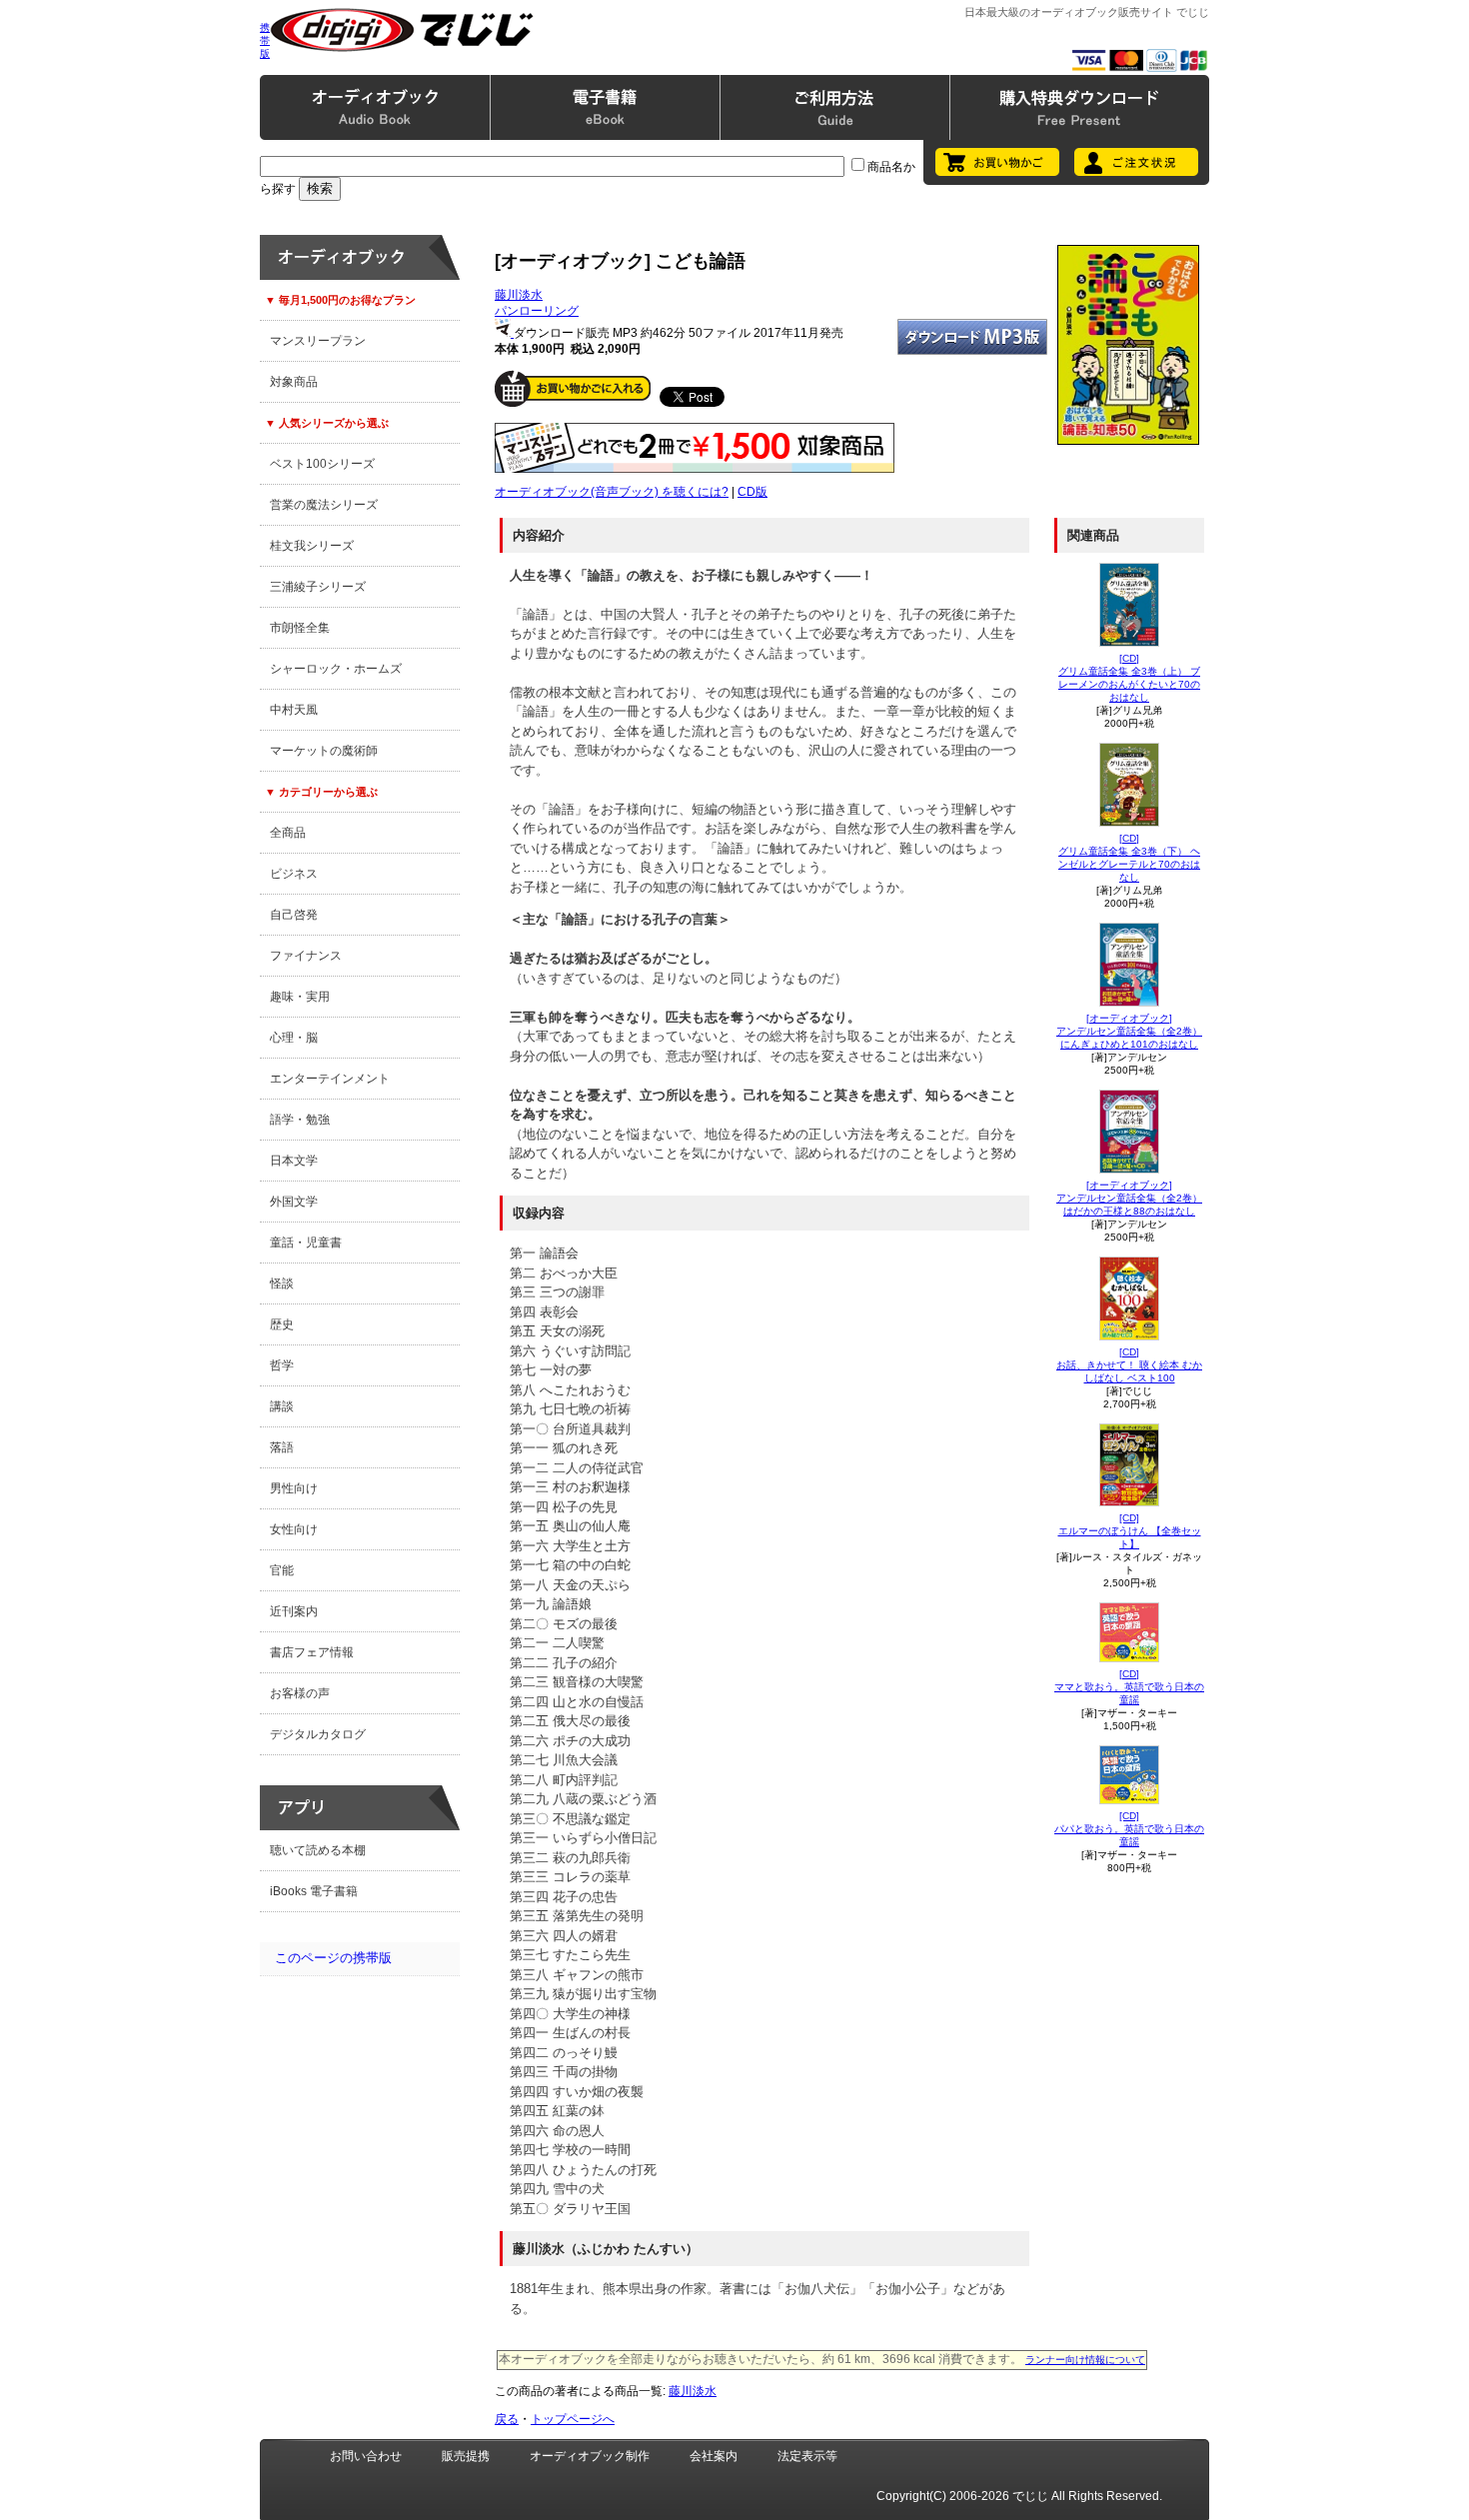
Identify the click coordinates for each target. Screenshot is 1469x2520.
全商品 (288, 833)
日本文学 (294, 1161)
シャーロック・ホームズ (336, 669)
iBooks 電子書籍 (314, 1891)
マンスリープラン (318, 341)
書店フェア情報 (312, 1652)
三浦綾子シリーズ (318, 587)
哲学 (282, 1365)
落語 (282, 1447)
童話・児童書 (306, 1243)
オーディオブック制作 (590, 2456)
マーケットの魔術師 (324, 751)
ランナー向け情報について (1085, 2360)
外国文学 (294, 1202)
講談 (282, 1406)
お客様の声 (300, 1693)
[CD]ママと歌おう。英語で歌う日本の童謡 (1129, 1687)
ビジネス (294, 874)
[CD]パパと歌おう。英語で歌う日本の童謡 (1129, 1829)
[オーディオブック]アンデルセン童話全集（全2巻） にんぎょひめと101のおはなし (1129, 1031)
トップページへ (573, 2419)
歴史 (282, 1324)
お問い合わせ (366, 2456)
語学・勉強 (300, 1120)
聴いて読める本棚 (318, 1850)
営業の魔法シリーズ (324, 505)
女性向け (294, 1529)
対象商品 (294, 382)
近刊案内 (294, 1611)
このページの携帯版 (333, 1958)
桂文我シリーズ (312, 546)
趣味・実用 (300, 997)
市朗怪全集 (300, 628)
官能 (282, 1570)
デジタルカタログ (318, 1734)
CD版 (752, 492)
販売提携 (466, 2456)
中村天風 (294, 710)
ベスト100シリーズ (322, 464)
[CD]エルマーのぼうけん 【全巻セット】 (1130, 1531)
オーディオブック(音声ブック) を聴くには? (612, 492)
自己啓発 (294, 915)
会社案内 (714, 2456)
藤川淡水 (519, 295)
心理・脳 (294, 1038)
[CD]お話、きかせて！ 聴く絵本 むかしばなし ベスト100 (1129, 1365)
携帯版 (265, 40)
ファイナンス (306, 956)
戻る (507, 2419)
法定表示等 (807, 2456)
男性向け (294, 1488)
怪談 (282, 1283)
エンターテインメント (330, 1079)
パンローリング (537, 311)
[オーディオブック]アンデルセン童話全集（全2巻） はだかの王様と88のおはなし (1129, 1198)
